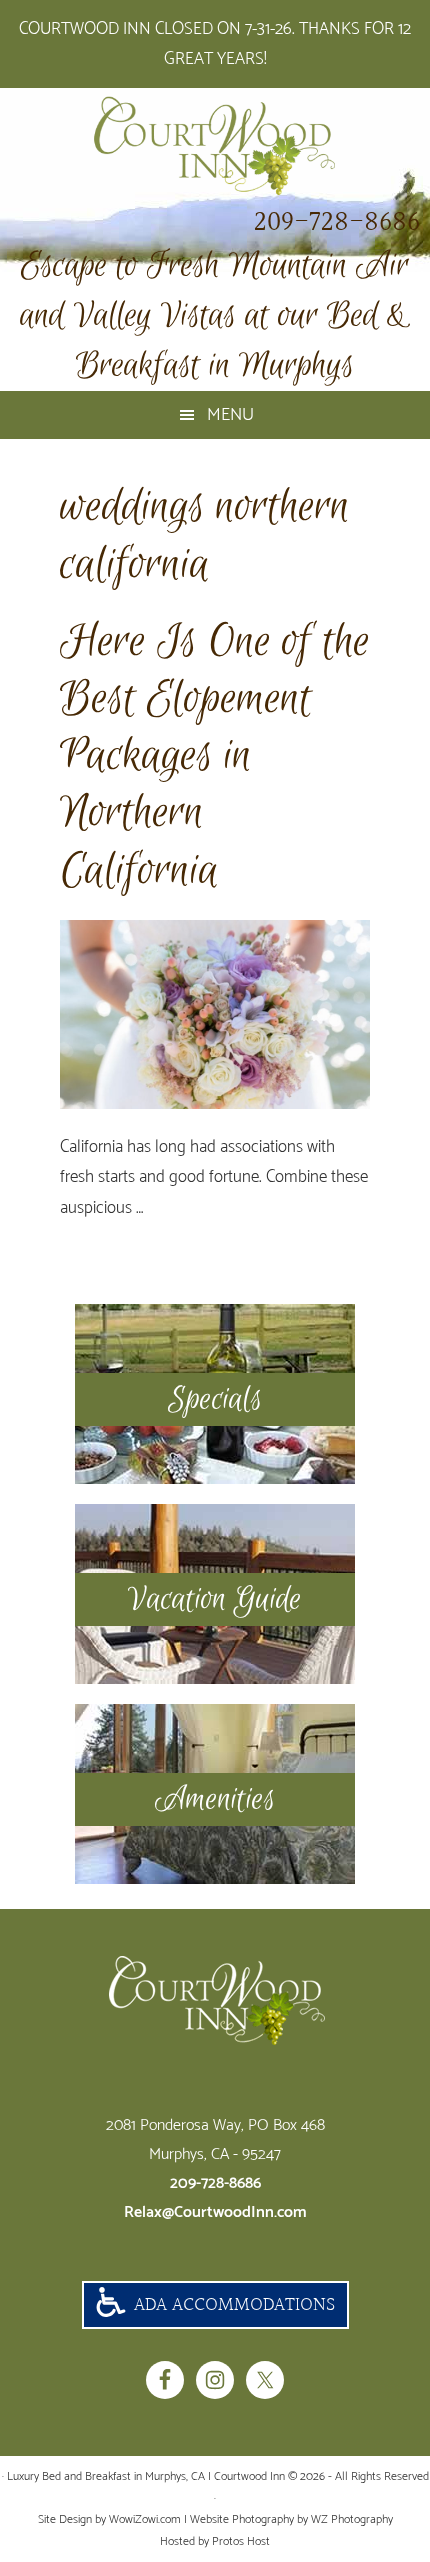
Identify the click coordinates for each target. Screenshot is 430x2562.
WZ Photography (352, 2519)
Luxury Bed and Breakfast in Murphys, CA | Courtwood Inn (215, 146)
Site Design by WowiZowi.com (109, 2519)
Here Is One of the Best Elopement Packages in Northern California (215, 756)
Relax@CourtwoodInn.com (215, 2212)
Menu (230, 415)
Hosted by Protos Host (215, 2541)
